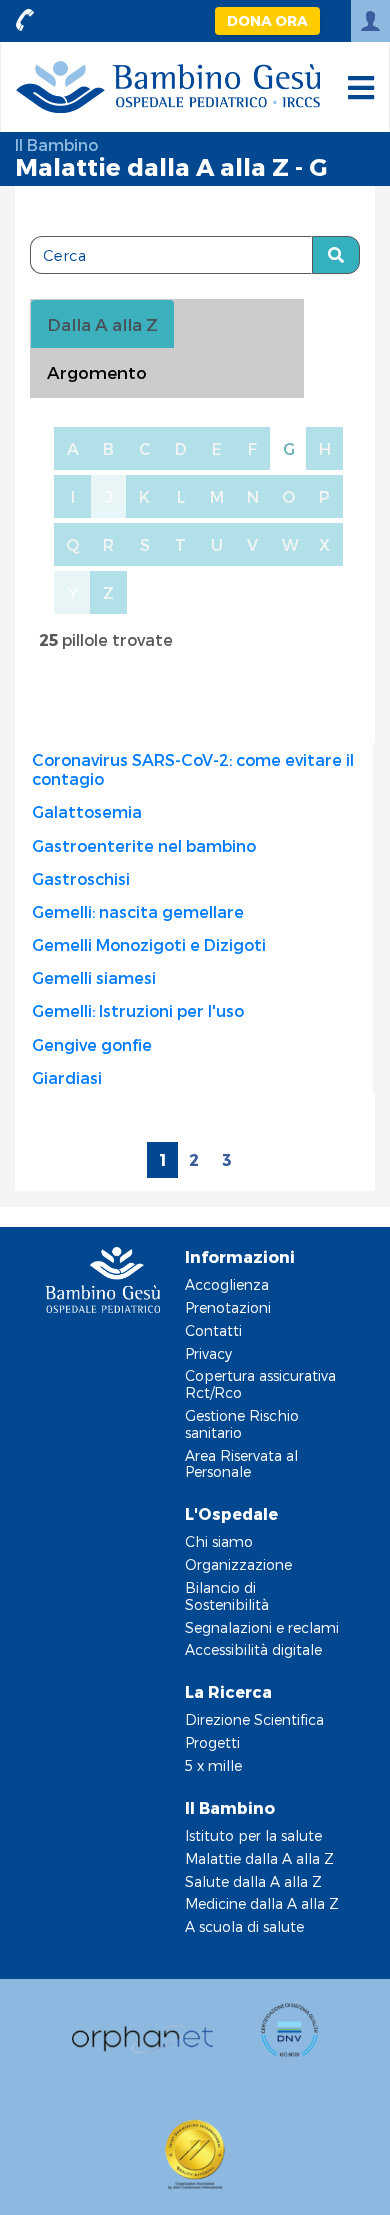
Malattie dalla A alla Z (259, 1858)
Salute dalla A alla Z (253, 1881)
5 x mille (213, 1765)
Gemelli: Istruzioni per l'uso (138, 1010)
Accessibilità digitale (253, 1649)
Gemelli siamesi (94, 977)
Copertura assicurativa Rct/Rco (260, 1384)
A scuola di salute (244, 1926)
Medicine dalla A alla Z (262, 1903)
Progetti (212, 1742)
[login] (370, 21)
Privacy (208, 1353)
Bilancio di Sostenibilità (227, 1596)
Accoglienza (227, 1284)
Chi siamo (219, 1541)
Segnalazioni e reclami (262, 1627)
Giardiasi (67, 1077)
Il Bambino (56, 144)
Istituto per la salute (253, 1835)
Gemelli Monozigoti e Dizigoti (149, 944)
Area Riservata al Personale (241, 1464)
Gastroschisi (81, 878)
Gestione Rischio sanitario (242, 1424)
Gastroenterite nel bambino (144, 845)
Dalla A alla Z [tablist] (102, 324)
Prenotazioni (228, 1307)
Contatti (213, 1330)
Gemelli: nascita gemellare (138, 911)
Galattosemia (87, 811)
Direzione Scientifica (254, 1719)
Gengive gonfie (92, 1044)
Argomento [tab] (97, 372)
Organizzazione (238, 1564)
